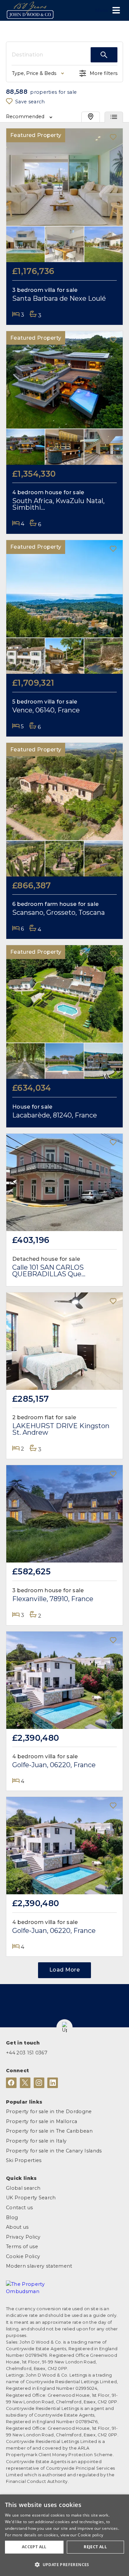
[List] (114, 117)
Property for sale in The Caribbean (49, 2131)
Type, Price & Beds (34, 73)
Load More (64, 1970)
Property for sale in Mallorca (42, 2121)
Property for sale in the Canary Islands (54, 2151)
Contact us (19, 2208)
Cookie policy (90, 2535)
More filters (104, 73)
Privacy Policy (23, 2237)
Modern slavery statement (39, 2266)
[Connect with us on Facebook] (11, 2083)
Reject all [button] (95, 2547)
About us (17, 2227)
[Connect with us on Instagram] (39, 2083)
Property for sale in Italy (36, 2141)
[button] (65, 2027)
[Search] (104, 55)
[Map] (91, 117)
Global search (23, 2188)
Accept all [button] (34, 2547)
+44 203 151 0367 (27, 2053)
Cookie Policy (23, 2256)
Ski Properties (24, 2160)
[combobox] (51, 55)
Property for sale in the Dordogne (49, 2112)
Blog (12, 2217)
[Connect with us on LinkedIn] (53, 2083)
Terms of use (22, 2247)
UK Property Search (31, 2198)
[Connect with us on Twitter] (25, 2083)
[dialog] (64, 2535)
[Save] (113, 138)
